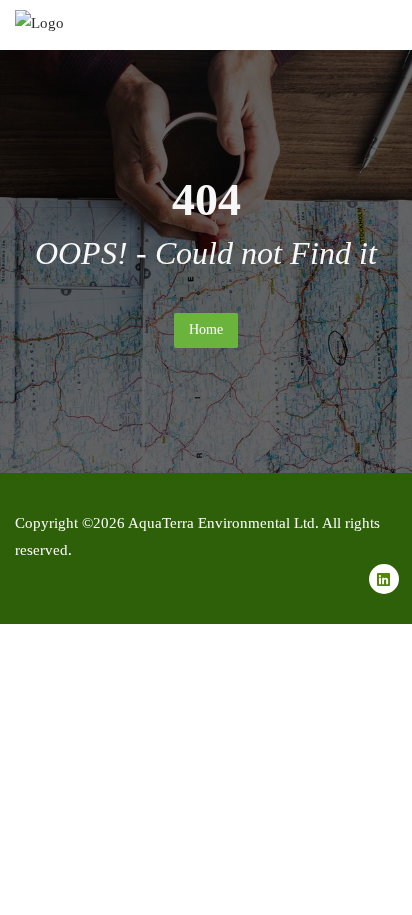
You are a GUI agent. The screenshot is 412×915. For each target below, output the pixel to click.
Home (206, 329)
